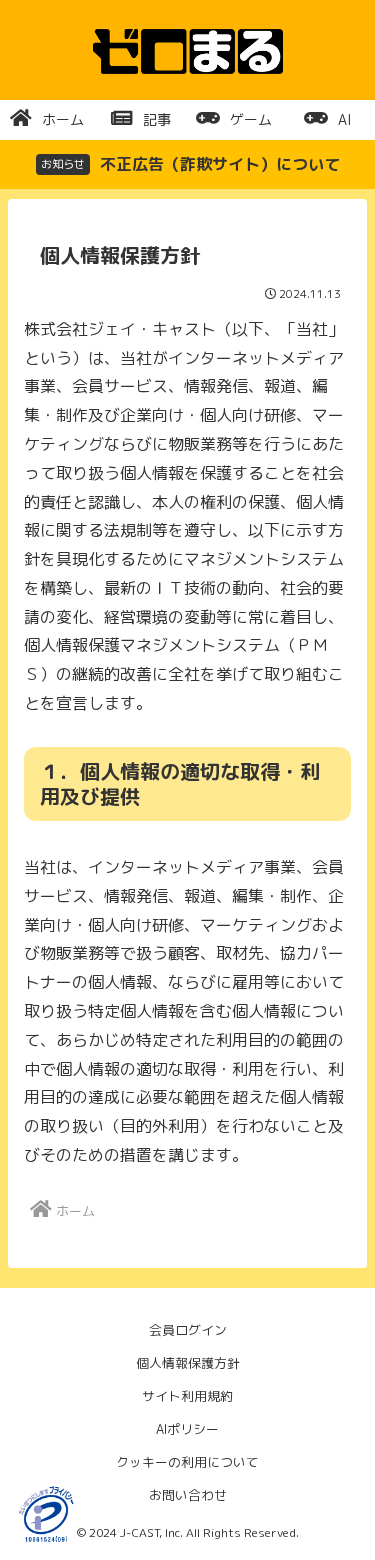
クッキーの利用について (187, 1462)
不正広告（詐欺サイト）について (220, 164)
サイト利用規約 (187, 1396)
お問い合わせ (188, 1495)
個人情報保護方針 (188, 1363)
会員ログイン (188, 1330)
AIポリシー (187, 1429)
